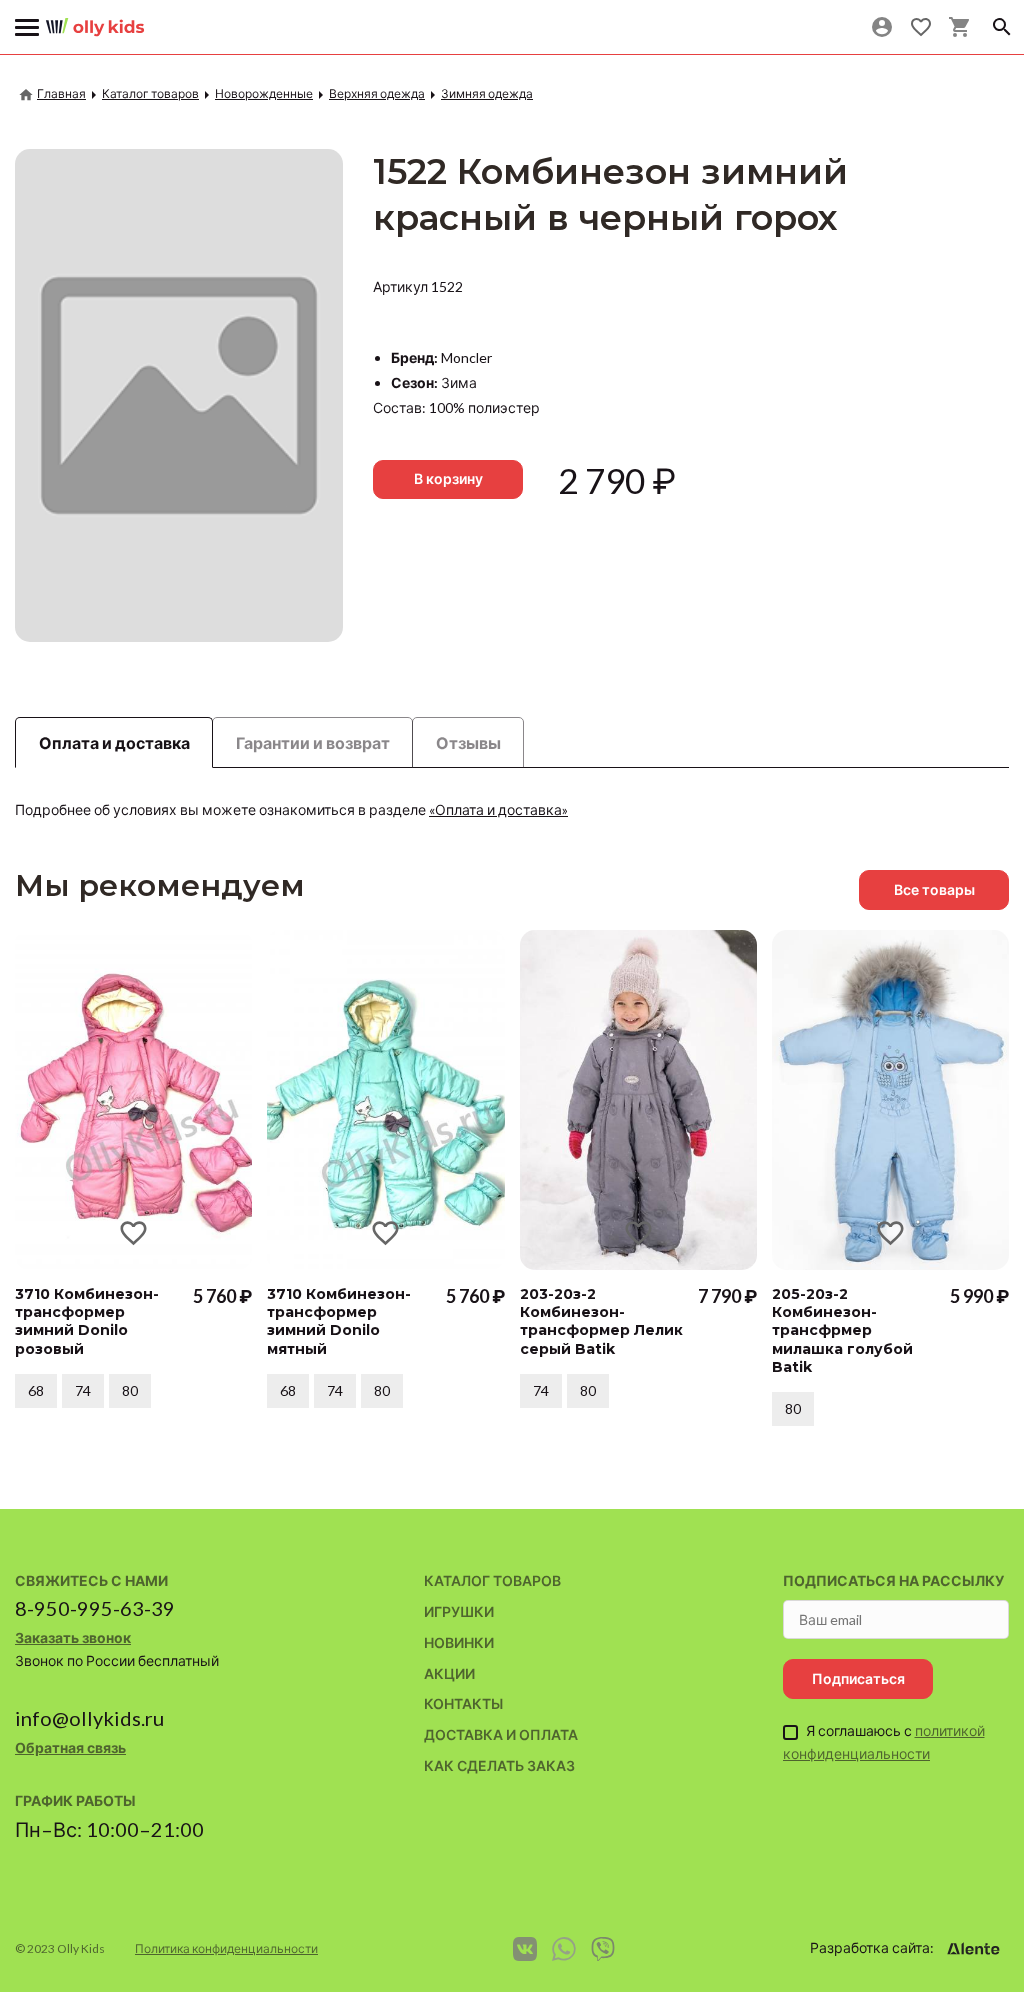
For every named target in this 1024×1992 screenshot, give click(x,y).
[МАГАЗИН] (95, 19)
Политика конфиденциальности (226, 1948)
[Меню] (27, 27)
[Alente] (973, 1949)
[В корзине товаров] (959, 27)
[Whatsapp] (564, 1949)
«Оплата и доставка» (498, 809)
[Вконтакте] (525, 1949)
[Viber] (603, 1949)
